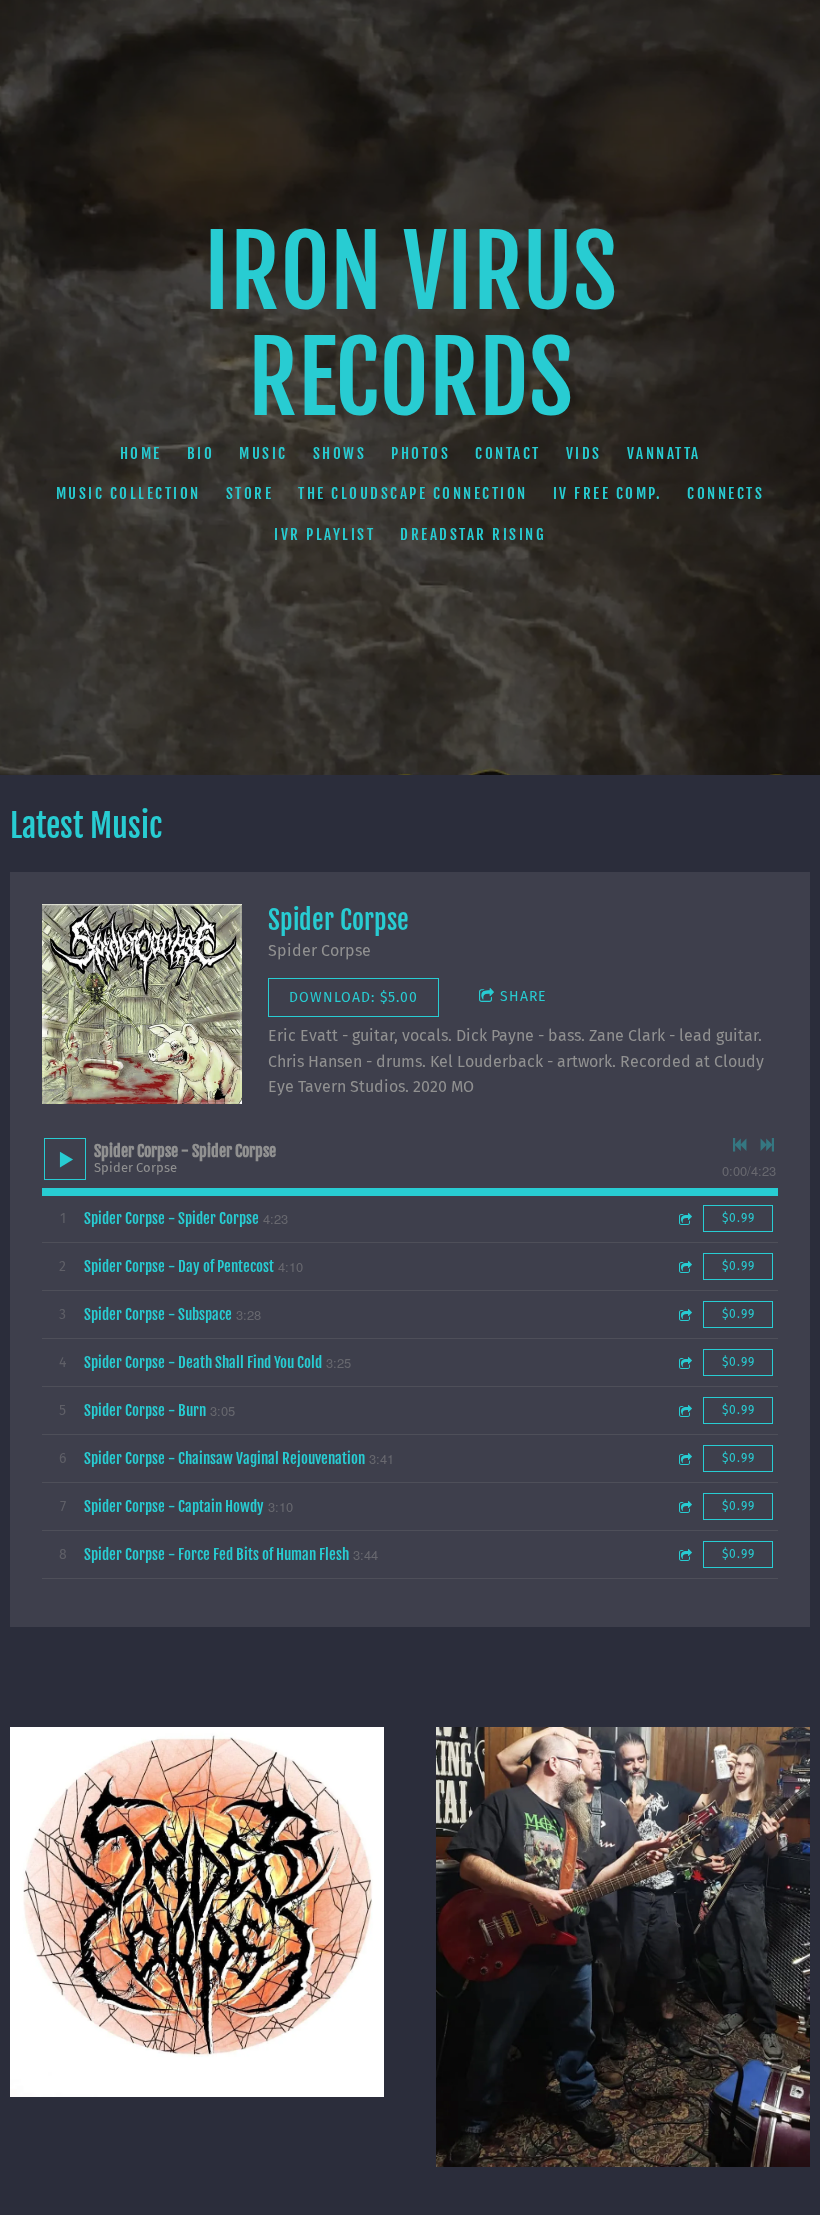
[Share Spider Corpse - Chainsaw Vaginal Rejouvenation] (684, 1458)
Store (250, 493)
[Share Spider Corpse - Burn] (684, 1410)
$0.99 (738, 1218)
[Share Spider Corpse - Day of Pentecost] (684, 1266)
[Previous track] (740, 1145)
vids (584, 453)
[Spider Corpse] (142, 1004)
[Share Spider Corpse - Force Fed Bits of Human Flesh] (684, 1554)
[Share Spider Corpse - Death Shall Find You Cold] (684, 1362)
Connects (725, 493)
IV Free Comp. (608, 493)
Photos (420, 453)
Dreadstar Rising (473, 534)
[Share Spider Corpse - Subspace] (684, 1314)
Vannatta (664, 453)
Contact (508, 453)
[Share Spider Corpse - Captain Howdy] (684, 1506)
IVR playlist (324, 534)
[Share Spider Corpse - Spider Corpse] (684, 1218)
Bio (201, 453)
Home (141, 453)
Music (263, 453)
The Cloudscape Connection (413, 493)
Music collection (128, 493)
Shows (340, 453)
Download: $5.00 (353, 997)
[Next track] (767, 1145)
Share (523, 996)
